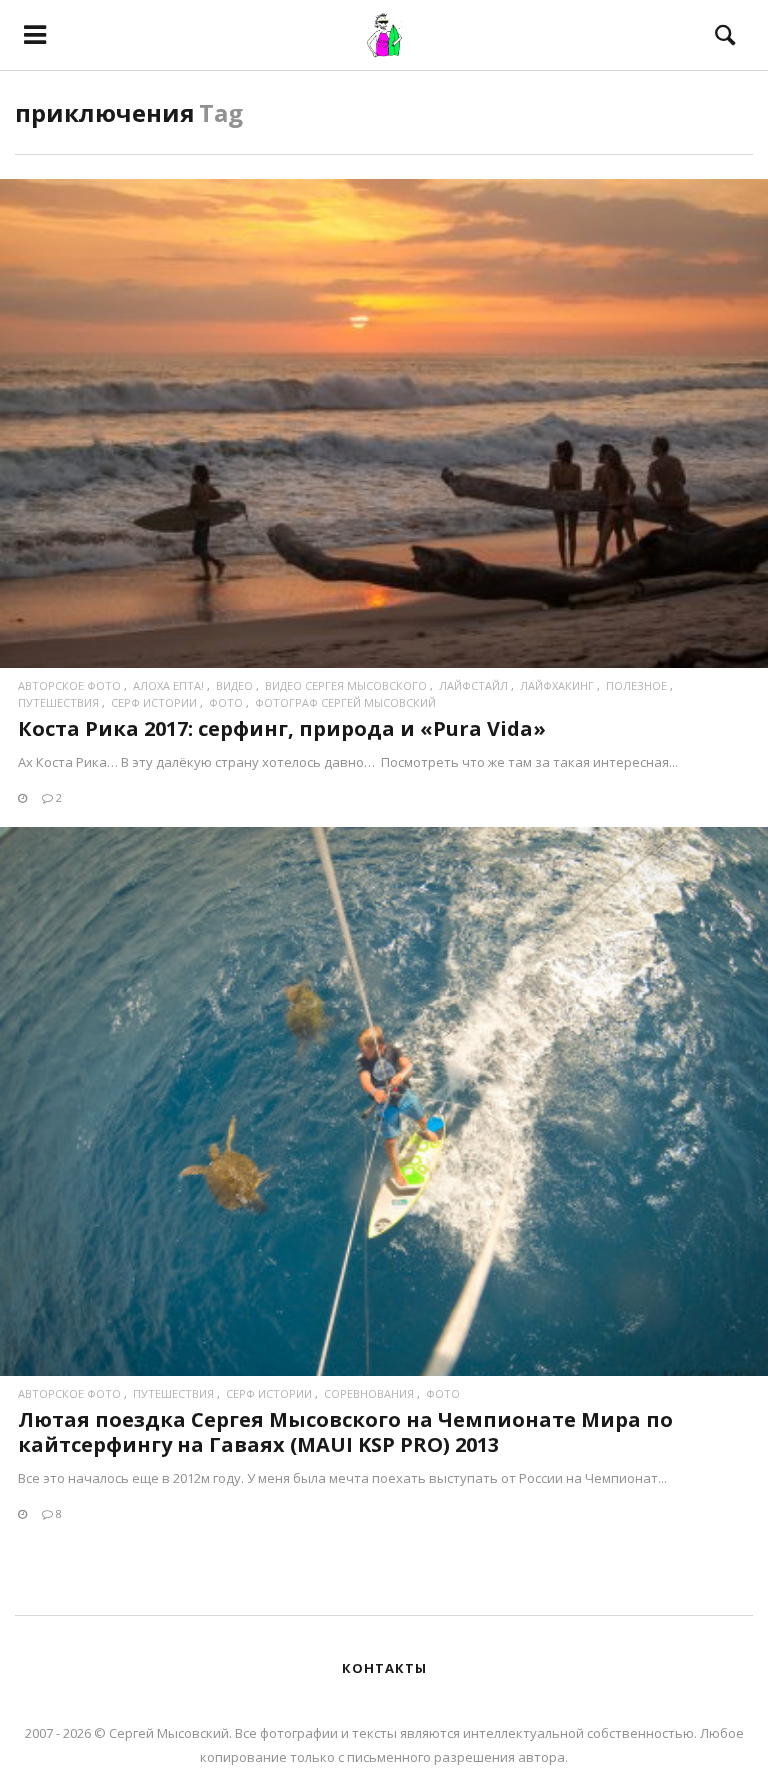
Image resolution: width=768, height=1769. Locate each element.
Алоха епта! (168, 685)
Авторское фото (69, 685)
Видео (234, 685)
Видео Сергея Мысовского (346, 685)
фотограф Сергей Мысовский (345, 702)
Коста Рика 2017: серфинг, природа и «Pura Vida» (282, 728)
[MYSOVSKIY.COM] (383, 35)
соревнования (369, 1393)
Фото (226, 702)
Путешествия (58, 702)
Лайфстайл (473, 685)
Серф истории (154, 702)
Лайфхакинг (557, 685)
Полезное (636, 685)
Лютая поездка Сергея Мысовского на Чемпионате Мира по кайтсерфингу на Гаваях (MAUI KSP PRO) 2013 (345, 1431)
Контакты (384, 1668)
